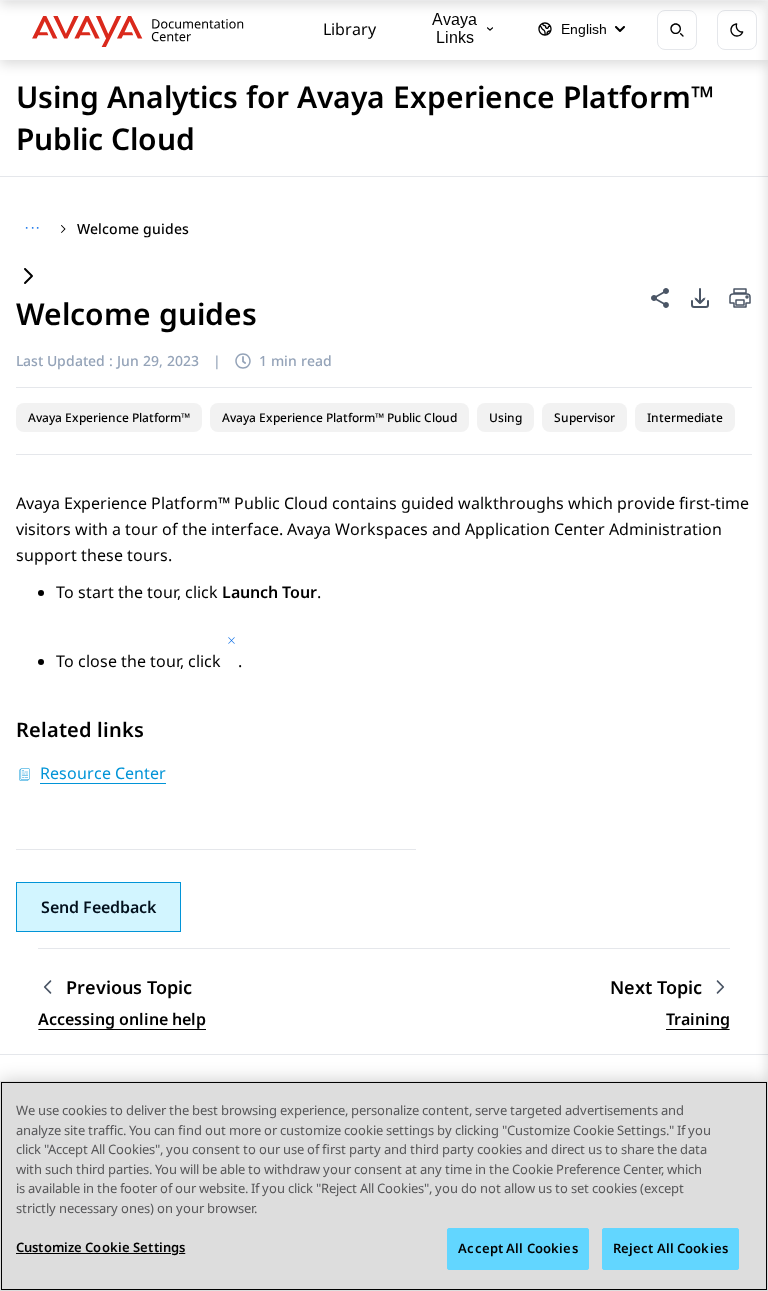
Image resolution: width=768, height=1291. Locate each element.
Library (349, 29)
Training (698, 1019)
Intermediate (685, 417)
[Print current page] (740, 299)
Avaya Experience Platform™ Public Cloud (339, 417)
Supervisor (584, 417)
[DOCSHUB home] (143, 30)
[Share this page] (660, 298)
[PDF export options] (700, 298)
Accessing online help (122, 1019)
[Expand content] (28, 277)
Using (505, 417)
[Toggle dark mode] (737, 30)
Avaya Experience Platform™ (109, 417)
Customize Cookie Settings (100, 1247)
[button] (98, 907)
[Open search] (677, 30)
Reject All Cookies (670, 1248)
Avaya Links (454, 28)
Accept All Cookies (517, 1248)
